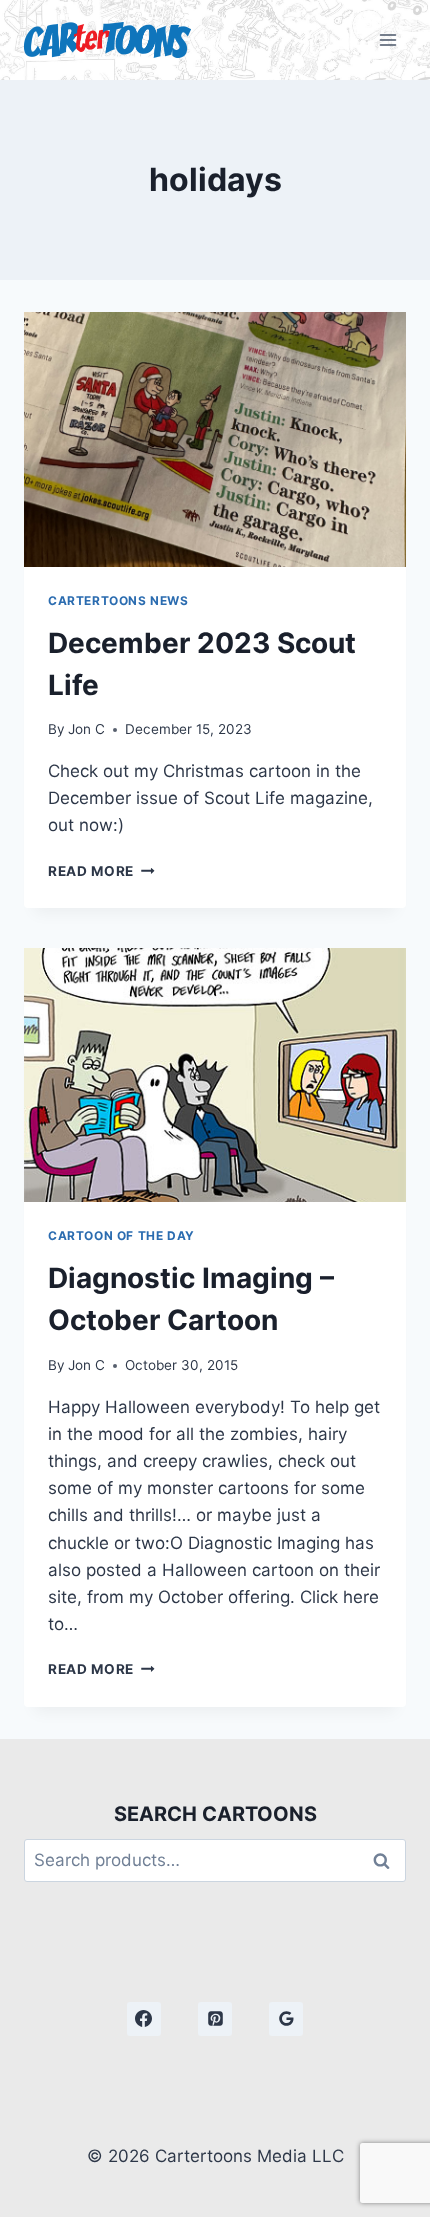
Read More (101, 871)
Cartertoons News (118, 600)
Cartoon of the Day (121, 1235)
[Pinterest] (215, 2019)
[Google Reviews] (286, 2019)
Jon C (86, 729)
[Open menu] (387, 39)
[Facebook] (144, 2019)
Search (387, 1860)
